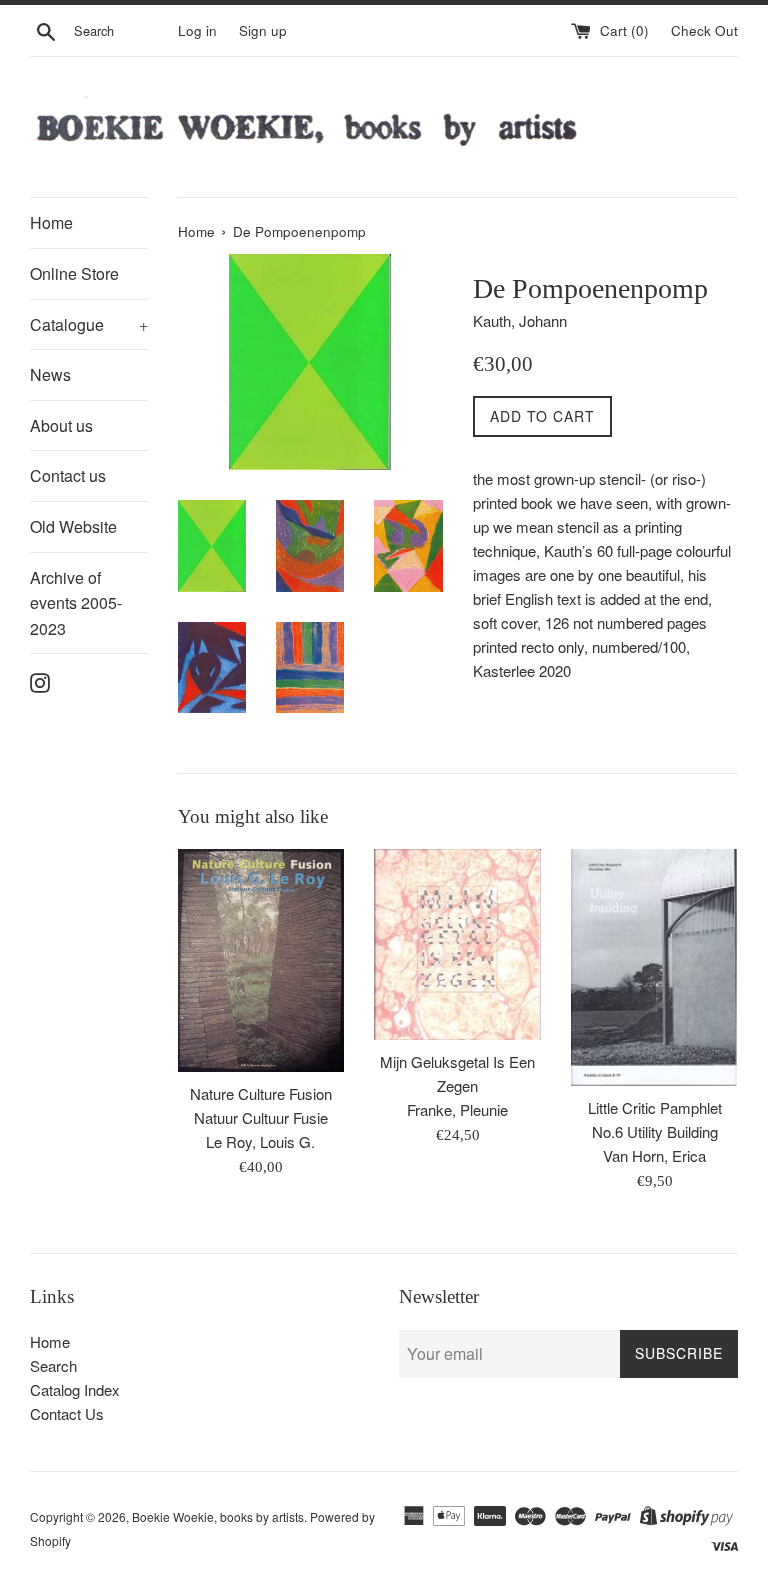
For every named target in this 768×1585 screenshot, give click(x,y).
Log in (197, 30)
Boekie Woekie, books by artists (218, 1516)
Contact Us (67, 1413)
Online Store (74, 273)
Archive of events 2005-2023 (76, 603)
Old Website (73, 526)
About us (61, 425)
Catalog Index (75, 1389)
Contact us (68, 475)
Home (51, 222)
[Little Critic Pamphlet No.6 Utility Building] (654, 967)
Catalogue (89, 324)
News (50, 374)
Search (53, 1365)
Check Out (704, 30)
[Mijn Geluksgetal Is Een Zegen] (457, 944)
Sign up (263, 30)
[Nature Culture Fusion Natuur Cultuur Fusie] (261, 960)
